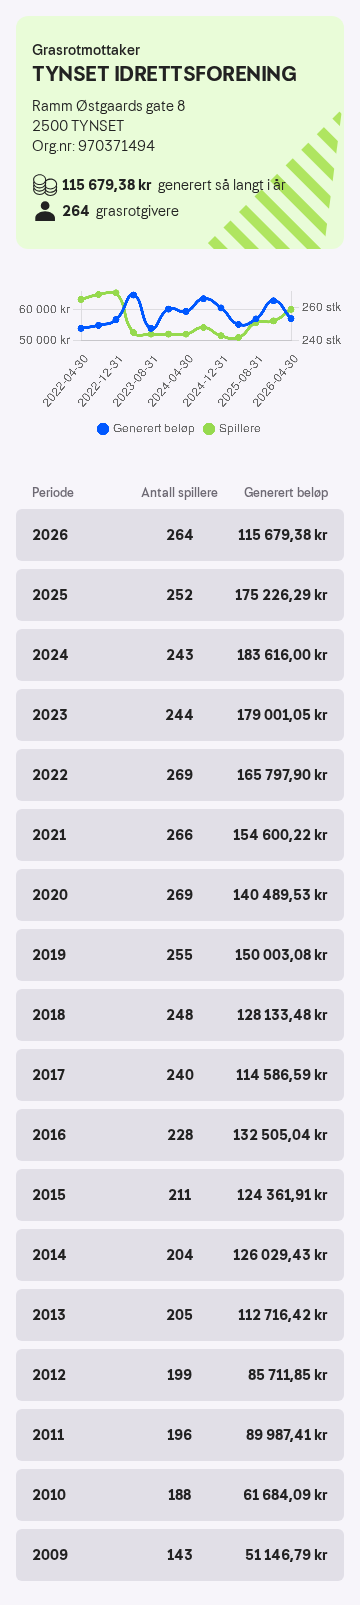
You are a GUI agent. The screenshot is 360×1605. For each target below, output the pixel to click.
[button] (180, 535)
